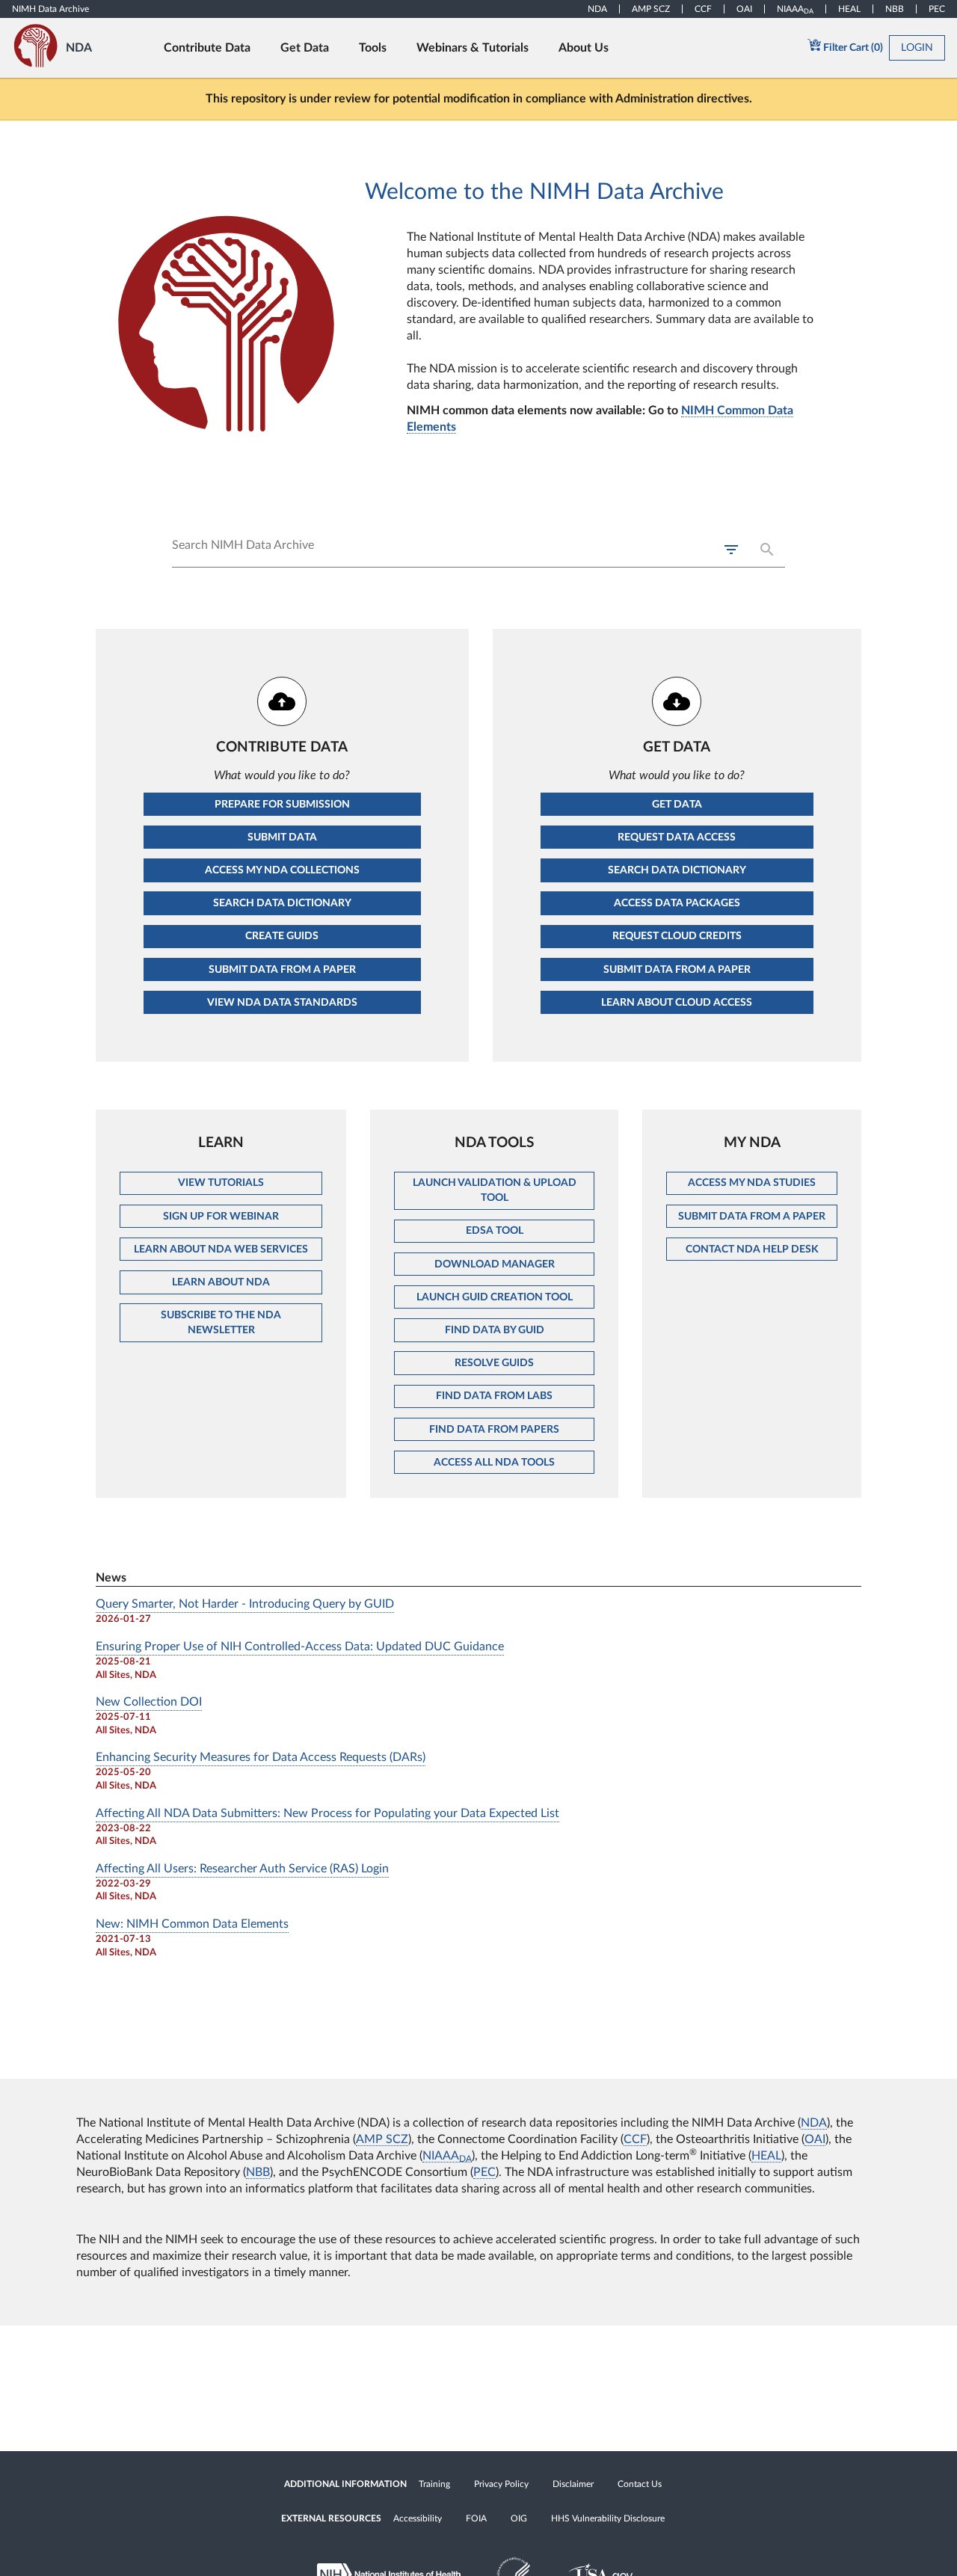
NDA (597, 9)
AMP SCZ (651, 9)
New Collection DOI (149, 1702)
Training (434, 2484)
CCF (703, 9)
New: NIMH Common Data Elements (192, 1924)
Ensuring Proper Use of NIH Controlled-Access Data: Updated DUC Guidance (300, 1647)
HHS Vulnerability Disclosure (608, 2518)
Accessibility (418, 2518)
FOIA (476, 2518)
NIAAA (795, 9)
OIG (519, 2518)
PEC (937, 9)
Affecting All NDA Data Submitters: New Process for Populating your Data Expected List (327, 1813)
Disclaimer (573, 2484)
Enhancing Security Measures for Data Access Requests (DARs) (261, 1757)
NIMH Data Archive (50, 9)
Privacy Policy (501, 2484)
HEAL (849, 9)
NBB (895, 9)
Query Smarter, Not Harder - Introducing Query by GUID (245, 1604)
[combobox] (478, 552)
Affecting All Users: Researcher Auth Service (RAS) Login (242, 1869)
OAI (744, 9)
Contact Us (640, 2484)
